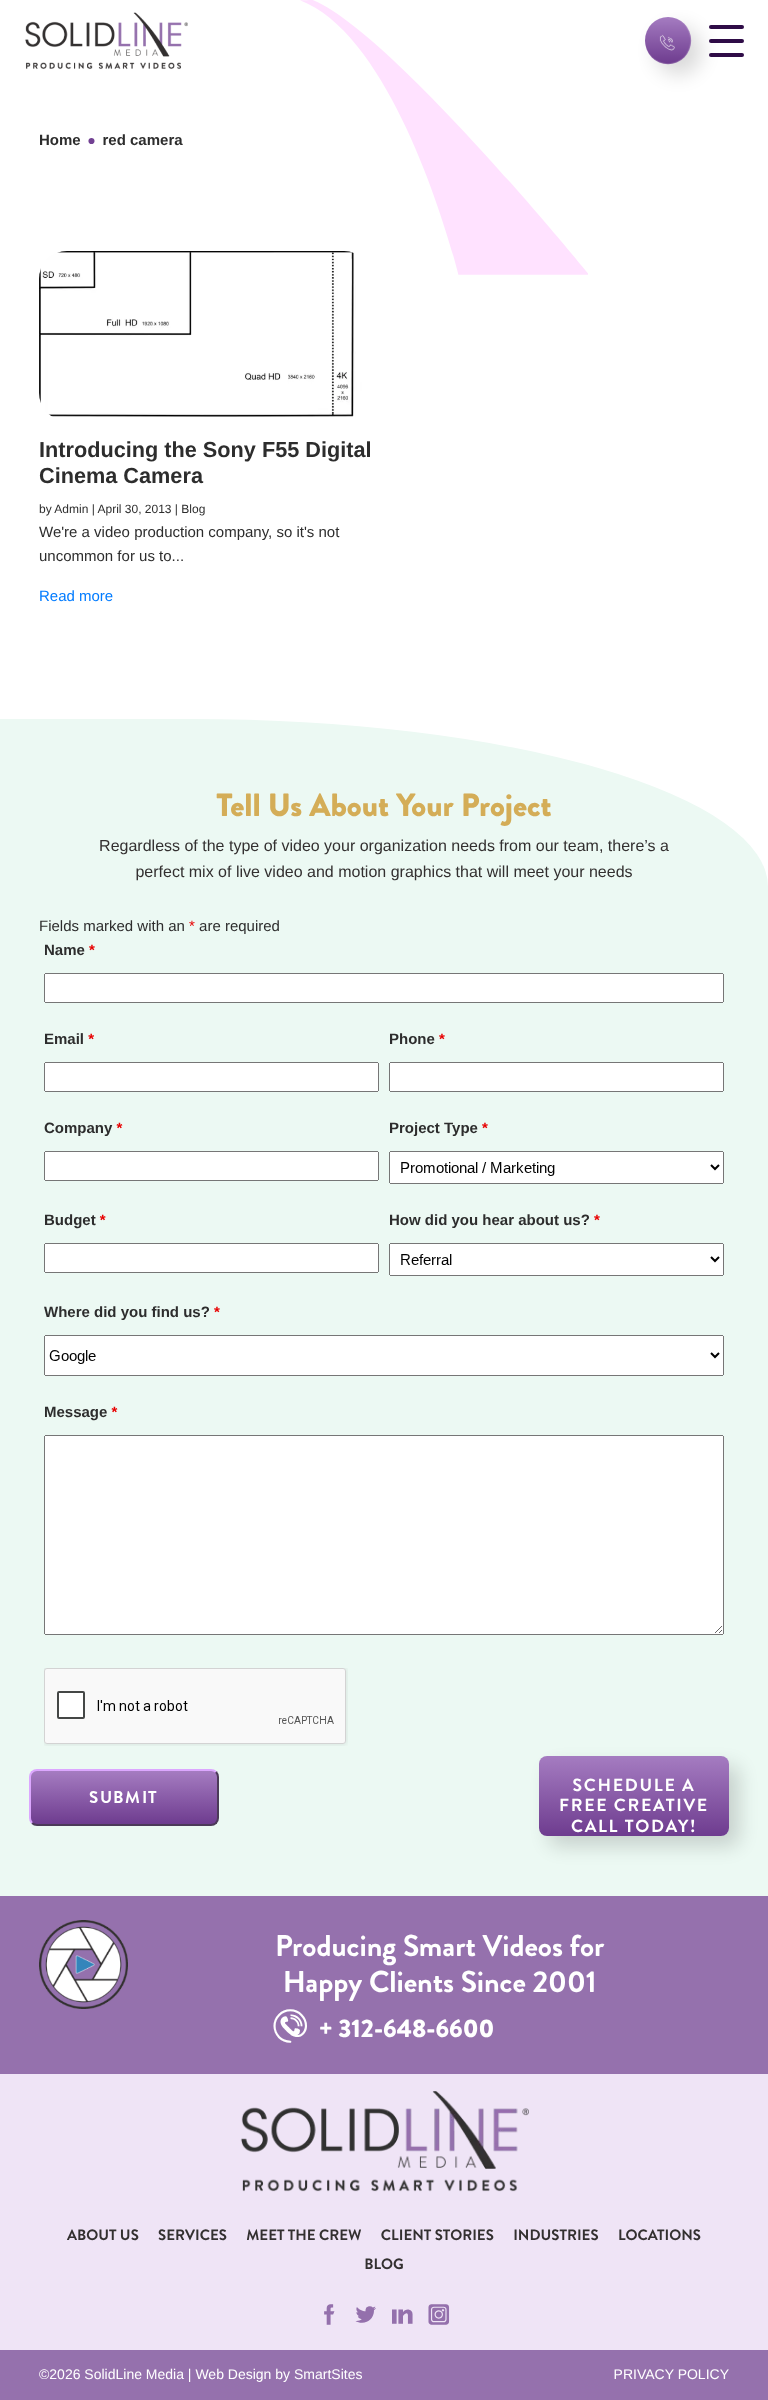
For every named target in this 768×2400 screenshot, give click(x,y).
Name (69, 950)
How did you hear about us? (494, 1220)
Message (80, 1412)
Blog (383, 2264)
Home (60, 140)
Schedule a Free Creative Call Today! (634, 1804)
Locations (659, 2235)
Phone (417, 1039)
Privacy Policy (671, 2374)
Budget (75, 1220)
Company (83, 1128)
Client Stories (437, 2235)
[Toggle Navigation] (726, 40)
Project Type (438, 1128)
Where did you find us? (132, 1312)
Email (69, 1039)
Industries (555, 2235)
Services (192, 2235)
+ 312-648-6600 (403, 2028)
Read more (76, 596)
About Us (103, 2235)
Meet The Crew (303, 2235)
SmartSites (328, 2374)
